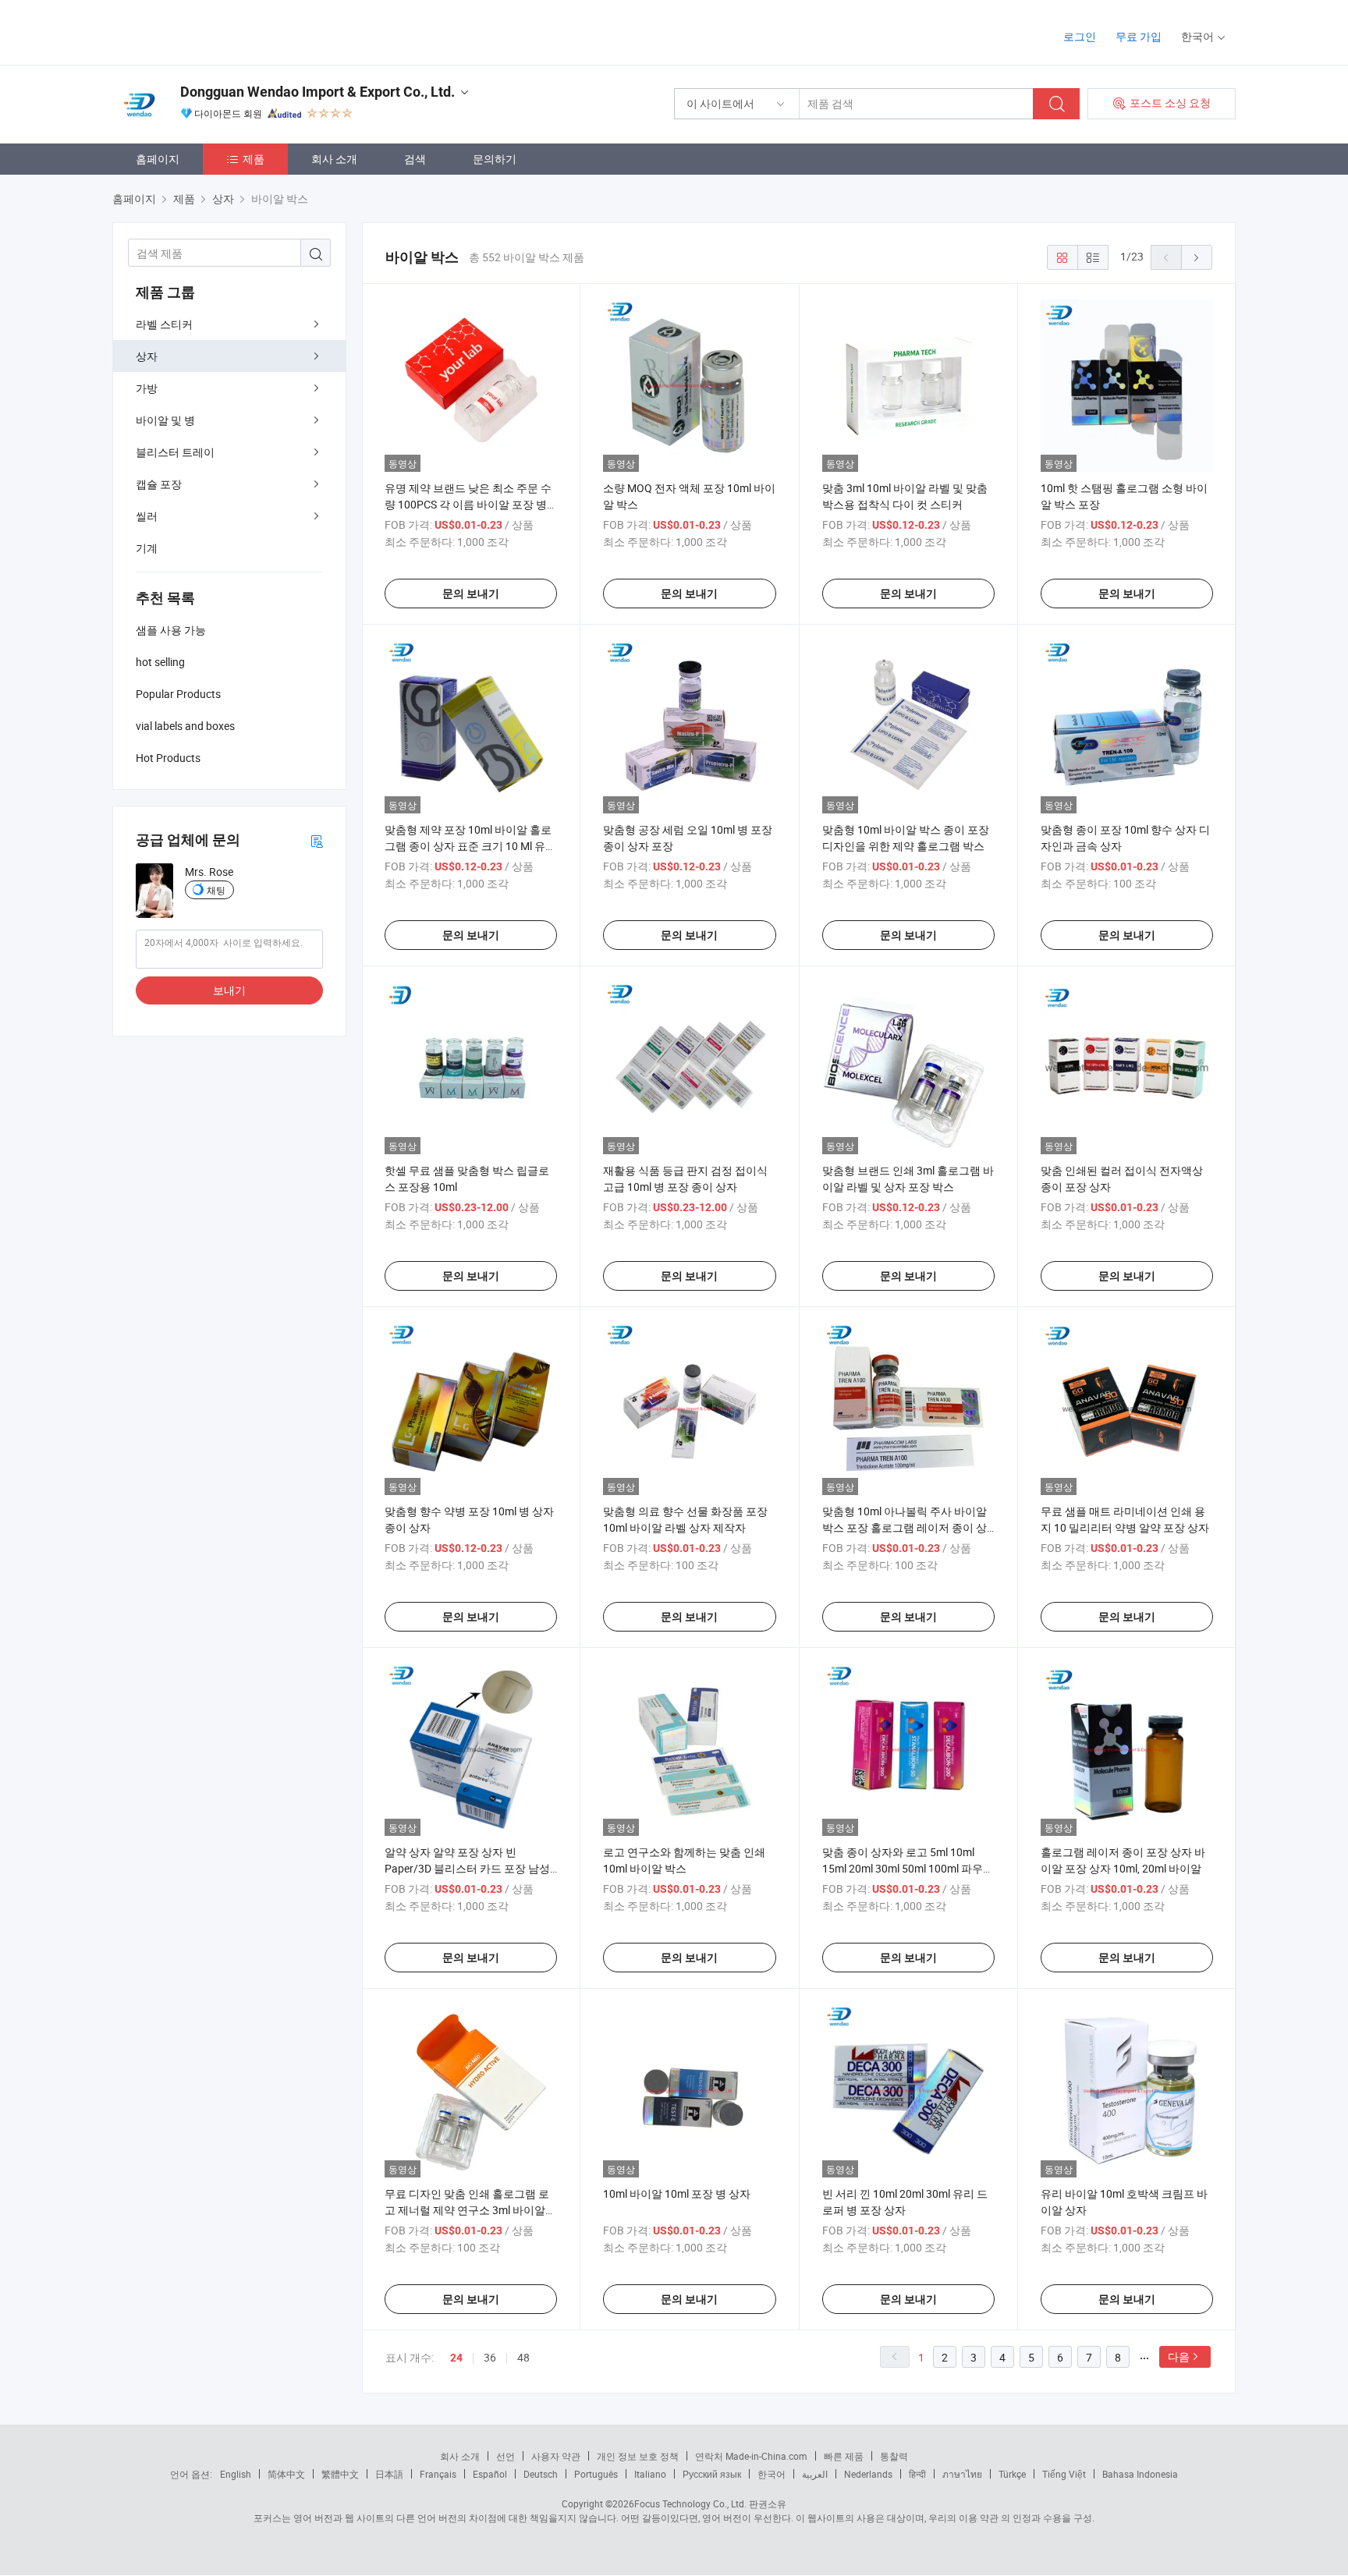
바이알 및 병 (165, 420)
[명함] (317, 840)
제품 (254, 159)
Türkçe (1012, 2474)
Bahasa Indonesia (1140, 2474)
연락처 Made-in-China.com (751, 2456)
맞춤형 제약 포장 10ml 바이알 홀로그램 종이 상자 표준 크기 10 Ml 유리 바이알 (470, 846)
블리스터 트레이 (175, 452)
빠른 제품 (844, 2456)
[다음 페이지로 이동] (1197, 257)
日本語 (389, 2474)
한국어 (772, 2474)
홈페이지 (158, 159)
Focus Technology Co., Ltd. (690, 2503)
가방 (147, 388)
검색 (415, 159)
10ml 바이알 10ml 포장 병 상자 (677, 2193)
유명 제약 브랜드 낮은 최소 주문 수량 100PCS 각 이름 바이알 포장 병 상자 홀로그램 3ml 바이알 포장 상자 (470, 504)
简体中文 (286, 2474)
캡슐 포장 (159, 484)
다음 (1179, 2356)
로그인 (1080, 36)
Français (438, 2474)
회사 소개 (334, 159)
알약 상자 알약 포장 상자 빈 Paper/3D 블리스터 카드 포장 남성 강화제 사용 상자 (467, 1868)
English (236, 2474)
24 (456, 2358)
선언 (505, 2456)
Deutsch (541, 2474)
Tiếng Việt (1064, 2474)
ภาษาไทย (962, 2474)
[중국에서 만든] (213, 31)
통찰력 (894, 2456)
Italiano (650, 2474)
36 (490, 2357)
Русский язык (712, 2474)
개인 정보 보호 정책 (638, 2456)
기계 (147, 548)
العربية (815, 2474)
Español (490, 2474)
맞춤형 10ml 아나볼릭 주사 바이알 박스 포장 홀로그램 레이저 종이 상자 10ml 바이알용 (905, 1527)
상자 (147, 356)
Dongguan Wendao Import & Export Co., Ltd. (317, 92)
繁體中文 (340, 2474)
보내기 (229, 990)
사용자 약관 (556, 2456)
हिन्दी (917, 2474)
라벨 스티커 (164, 324)
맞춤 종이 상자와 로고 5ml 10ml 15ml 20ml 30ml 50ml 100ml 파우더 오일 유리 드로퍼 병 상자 (908, 1868)
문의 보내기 (471, 594)
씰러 (147, 516)
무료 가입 (1139, 36)
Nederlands (868, 2474)
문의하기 (495, 159)
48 (523, 2357)
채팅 (216, 890)
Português (596, 2474)
